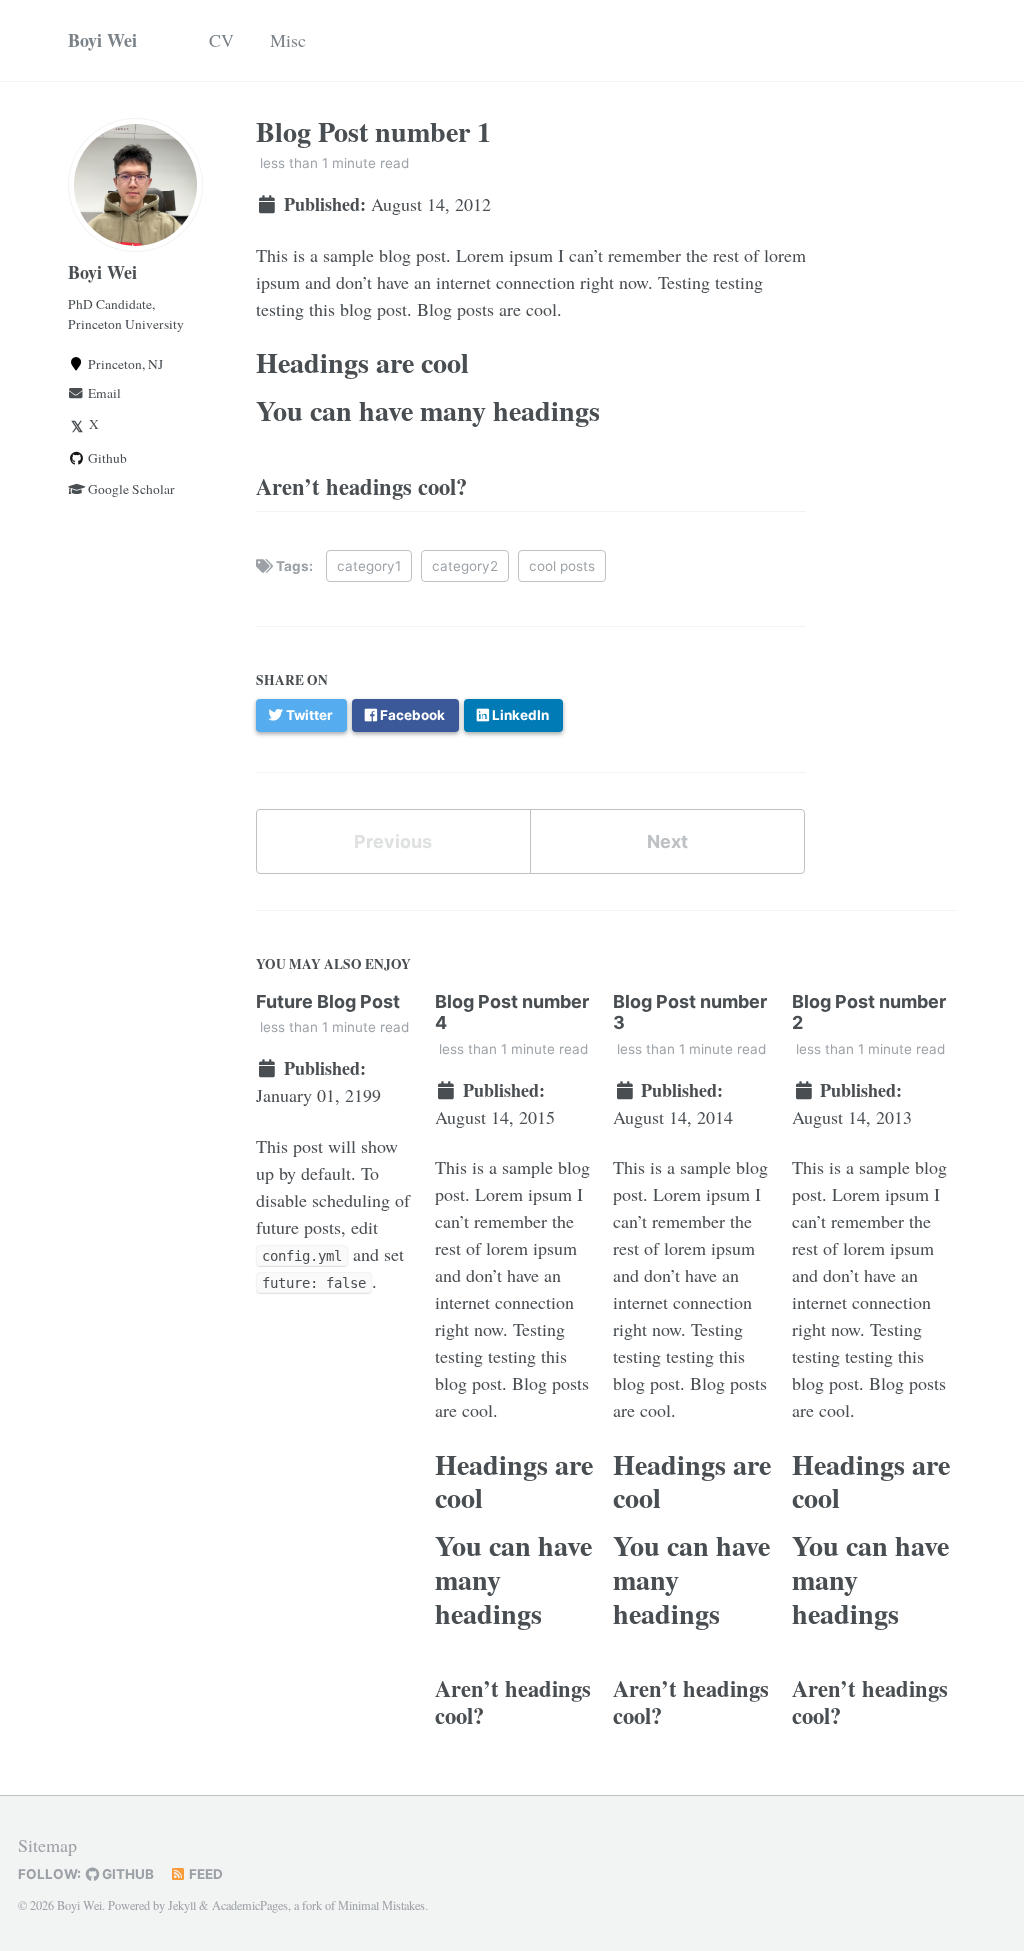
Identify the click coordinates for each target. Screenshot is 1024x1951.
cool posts (562, 566)
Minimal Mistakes (381, 1905)
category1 (369, 566)
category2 (465, 566)
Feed (204, 1874)
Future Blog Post (328, 1001)
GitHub (126, 1874)
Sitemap (47, 1845)
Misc (288, 40)
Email (103, 393)
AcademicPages (250, 1905)
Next (667, 841)
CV (221, 40)
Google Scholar (130, 489)
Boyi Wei (102, 40)
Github (106, 458)
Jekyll (182, 1905)
